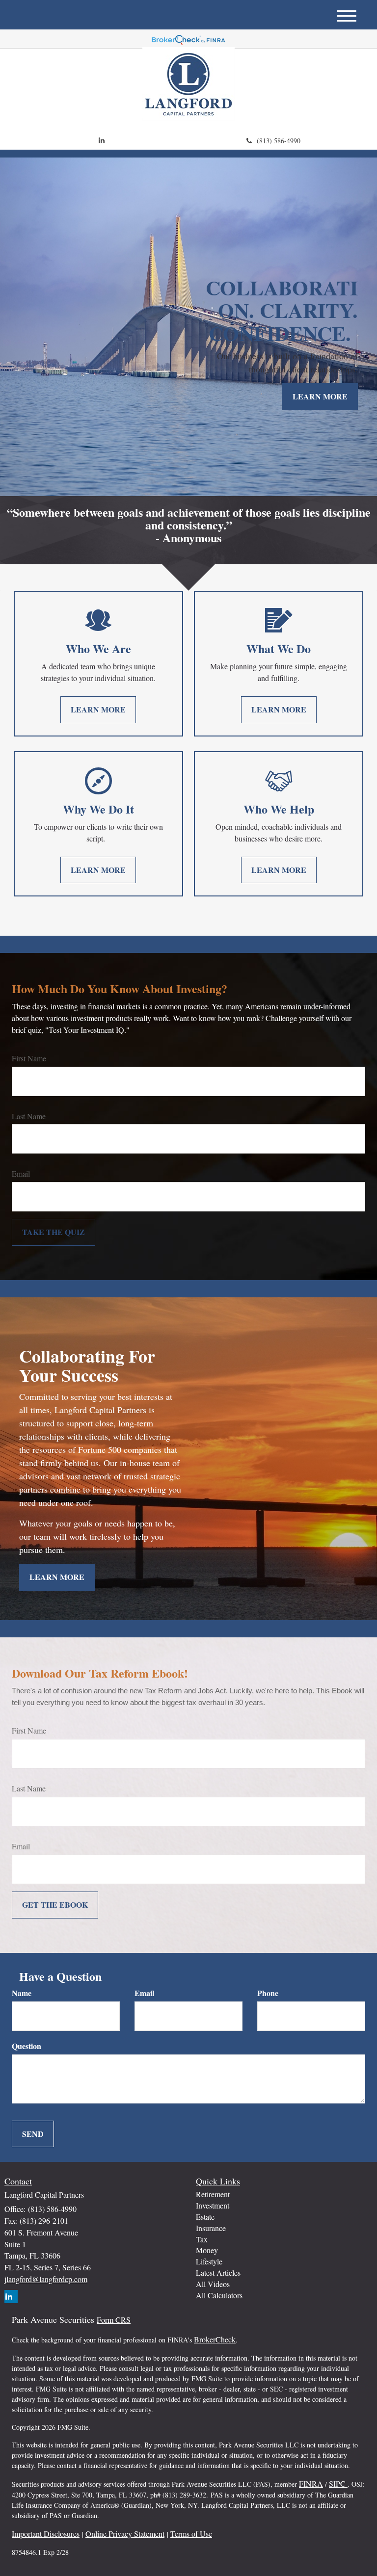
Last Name (29, 1116)
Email (21, 1173)
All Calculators (219, 2295)
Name (22, 1993)
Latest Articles (218, 2273)
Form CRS (114, 2320)
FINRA (311, 2484)
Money (207, 2250)
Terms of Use (191, 2534)
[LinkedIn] (102, 140)
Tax (202, 2239)
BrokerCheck (215, 2339)
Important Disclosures (46, 2534)
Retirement (213, 2194)
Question (27, 2046)
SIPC (338, 2484)
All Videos (213, 2284)
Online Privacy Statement (125, 2534)
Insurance (211, 2228)
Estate (205, 2217)
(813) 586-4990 (279, 141)
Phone (268, 1993)
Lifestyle (209, 2261)
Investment (213, 2205)
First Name (29, 1058)
